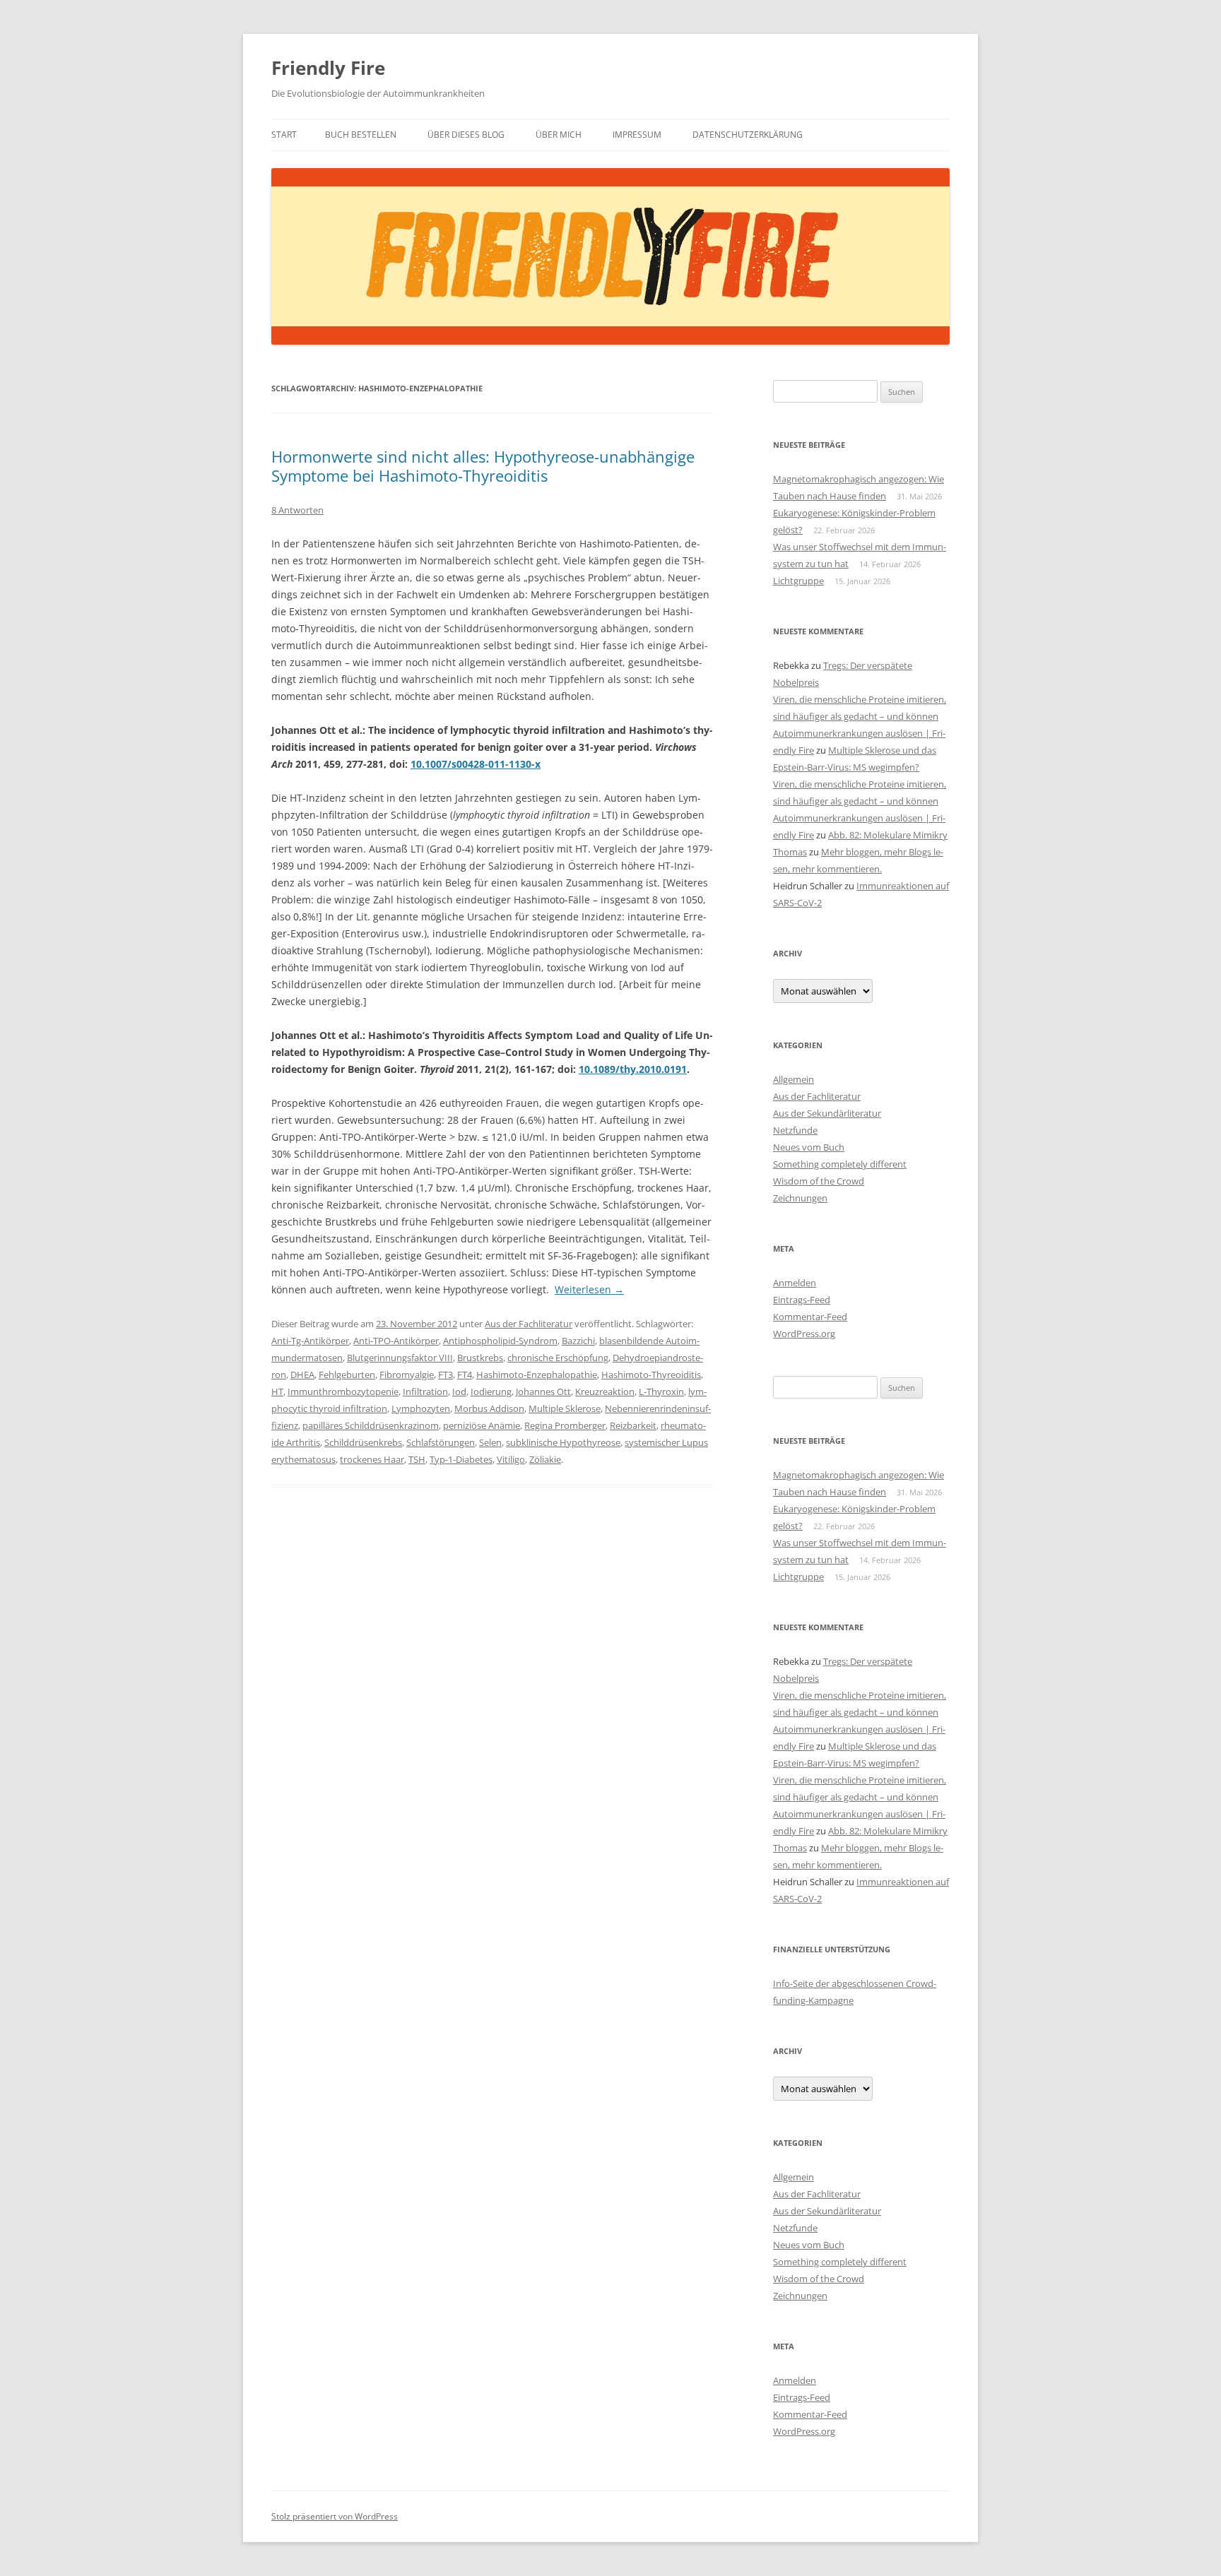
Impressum (637, 135)
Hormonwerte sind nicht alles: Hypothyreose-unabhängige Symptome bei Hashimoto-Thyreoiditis (483, 465)
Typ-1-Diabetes (461, 1459)
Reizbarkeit (633, 1425)
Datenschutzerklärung (748, 135)
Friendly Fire (328, 68)
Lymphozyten (421, 1408)
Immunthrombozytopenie (343, 1391)
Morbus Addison (489, 1408)
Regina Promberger (565, 1425)
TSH (417, 1459)
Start (284, 135)
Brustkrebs (480, 1358)
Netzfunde (795, 1130)
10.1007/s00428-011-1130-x (476, 764)
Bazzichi (578, 1341)
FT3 (446, 1375)
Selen (490, 1442)
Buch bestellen (361, 135)
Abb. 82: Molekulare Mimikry (888, 835)
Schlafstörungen (441, 1442)
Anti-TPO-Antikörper (396, 1341)
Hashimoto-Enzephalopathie (537, 1375)
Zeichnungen (800, 1198)
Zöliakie (545, 1459)
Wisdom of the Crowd (819, 1181)
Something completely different (840, 1164)
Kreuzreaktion (605, 1391)
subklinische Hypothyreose (563, 1442)
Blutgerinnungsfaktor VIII (400, 1358)
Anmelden (795, 1283)
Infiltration (425, 1391)
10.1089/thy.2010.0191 (633, 1069)
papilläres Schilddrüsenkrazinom (371, 1425)
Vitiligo (511, 1459)
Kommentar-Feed (810, 1317)
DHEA (302, 1375)
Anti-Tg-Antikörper (310, 1341)
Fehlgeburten (347, 1375)
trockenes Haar (372, 1459)
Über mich (559, 135)
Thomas (790, 852)
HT (277, 1391)
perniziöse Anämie (482, 1425)
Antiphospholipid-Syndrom (500, 1341)
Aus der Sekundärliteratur (827, 1113)
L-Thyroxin (661, 1391)
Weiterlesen (589, 1289)
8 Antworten (297, 510)
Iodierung (491, 1391)
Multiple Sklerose (565, 1408)
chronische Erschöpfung (558, 1358)
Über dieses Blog (466, 135)
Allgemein (794, 1079)
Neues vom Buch (809, 1147)
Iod (459, 1391)
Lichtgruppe (798, 581)
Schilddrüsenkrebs (363, 1442)
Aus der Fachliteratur (529, 1324)
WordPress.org (804, 1334)
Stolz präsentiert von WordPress (335, 2516)
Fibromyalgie (407, 1375)
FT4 (465, 1375)
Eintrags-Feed (802, 1300)
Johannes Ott (543, 1391)
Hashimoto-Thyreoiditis (651, 1375)
